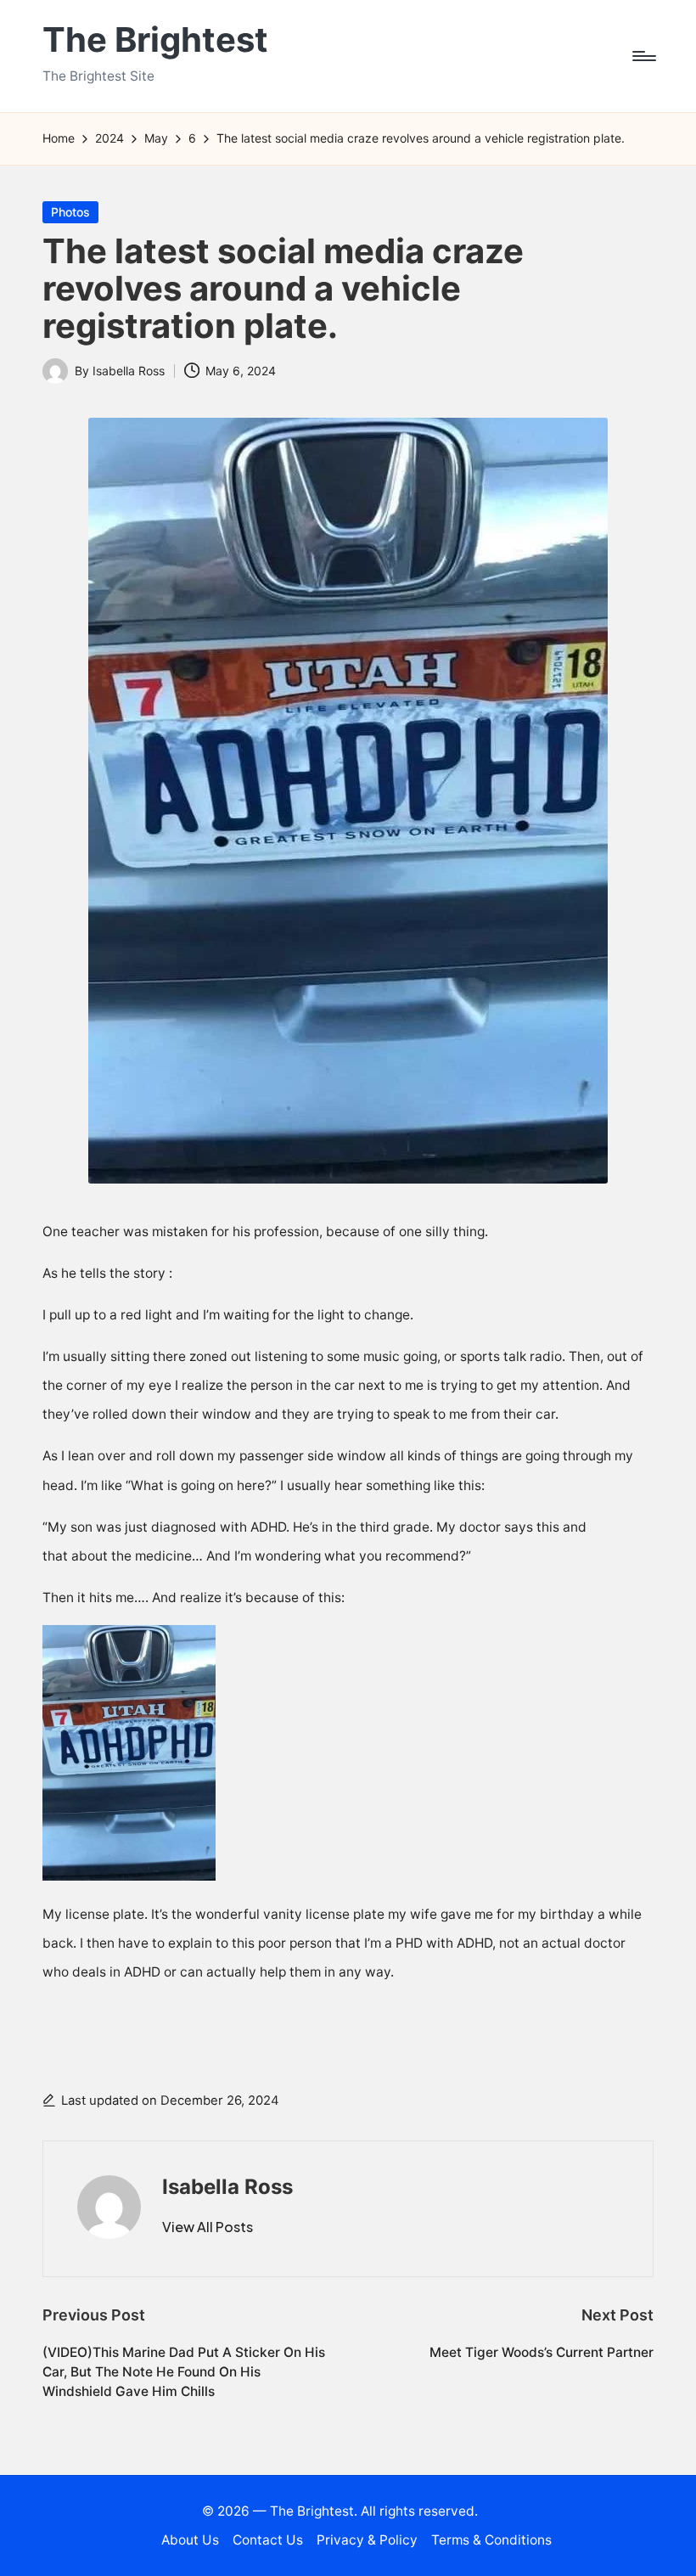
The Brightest (155, 40)
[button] (208, 2227)
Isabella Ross (227, 2187)
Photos (70, 212)
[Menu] (643, 56)
